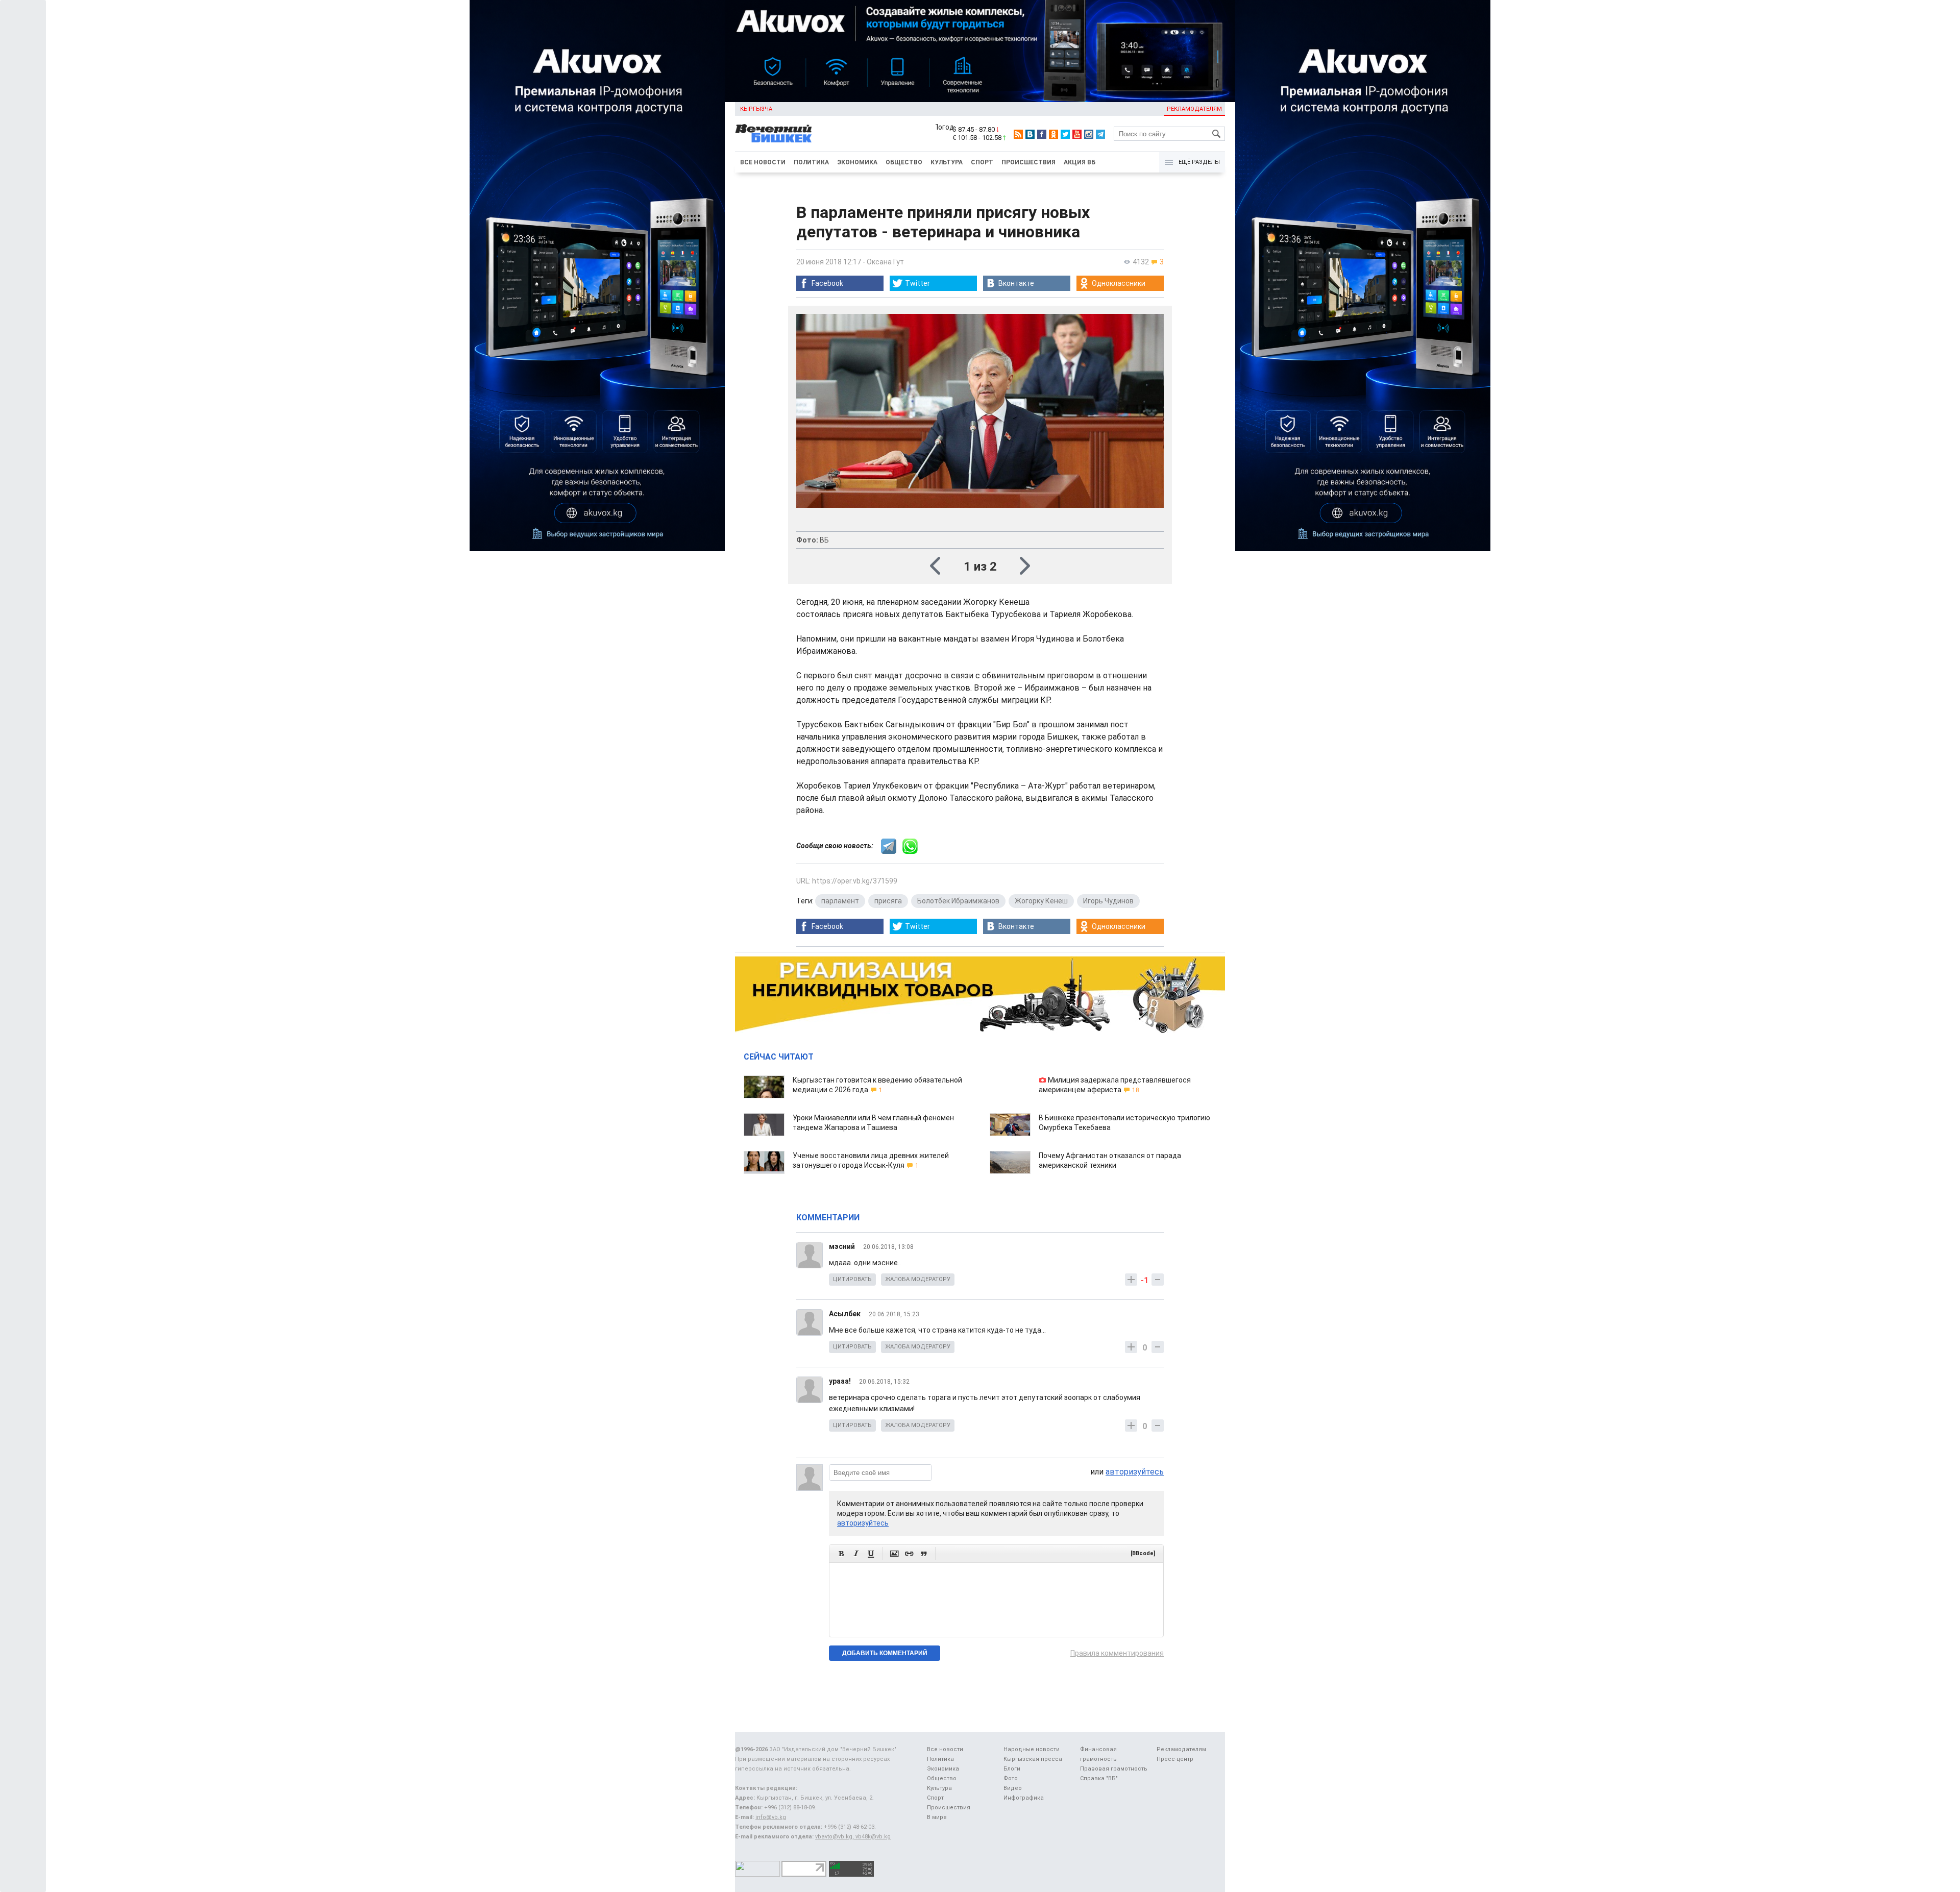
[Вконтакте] (1030, 134)
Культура (947, 162)
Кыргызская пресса (1033, 1759)
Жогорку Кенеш (1041, 901)
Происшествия (1028, 162)
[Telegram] (1100, 134)
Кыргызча (756, 109)
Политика (811, 162)
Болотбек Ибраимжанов (958, 901)
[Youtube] (1077, 134)
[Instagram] (1089, 134)
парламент (840, 901)
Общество (904, 162)
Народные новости (1032, 1749)
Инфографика (1024, 1798)
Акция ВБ (1080, 162)
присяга (888, 901)
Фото (1011, 1778)
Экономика (857, 162)
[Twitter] (1065, 134)
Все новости (763, 162)
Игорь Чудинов (1108, 901)
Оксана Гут (885, 262)
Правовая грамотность (1114, 1769)
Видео (1013, 1788)
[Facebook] (1042, 134)
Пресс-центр (1175, 1759)
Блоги (1012, 1769)
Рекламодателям (1194, 109)
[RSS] (1018, 134)
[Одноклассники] (1053, 134)
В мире (937, 1817)
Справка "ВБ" (1099, 1778)
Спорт (982, 162)
